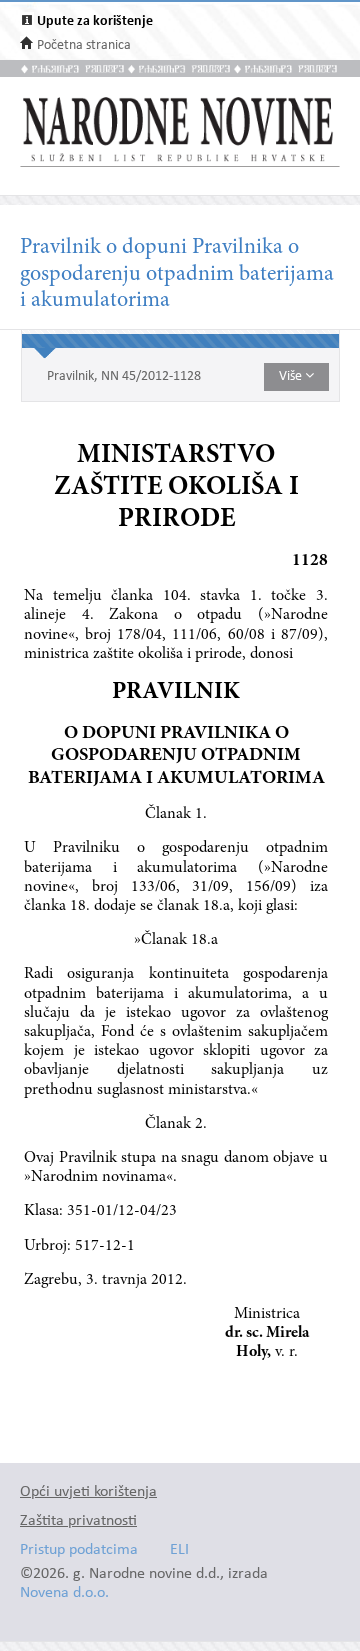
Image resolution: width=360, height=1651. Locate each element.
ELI (179, 1550)
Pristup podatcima (79, 1550)
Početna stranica (84, 45)
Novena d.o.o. (64, 1593)
